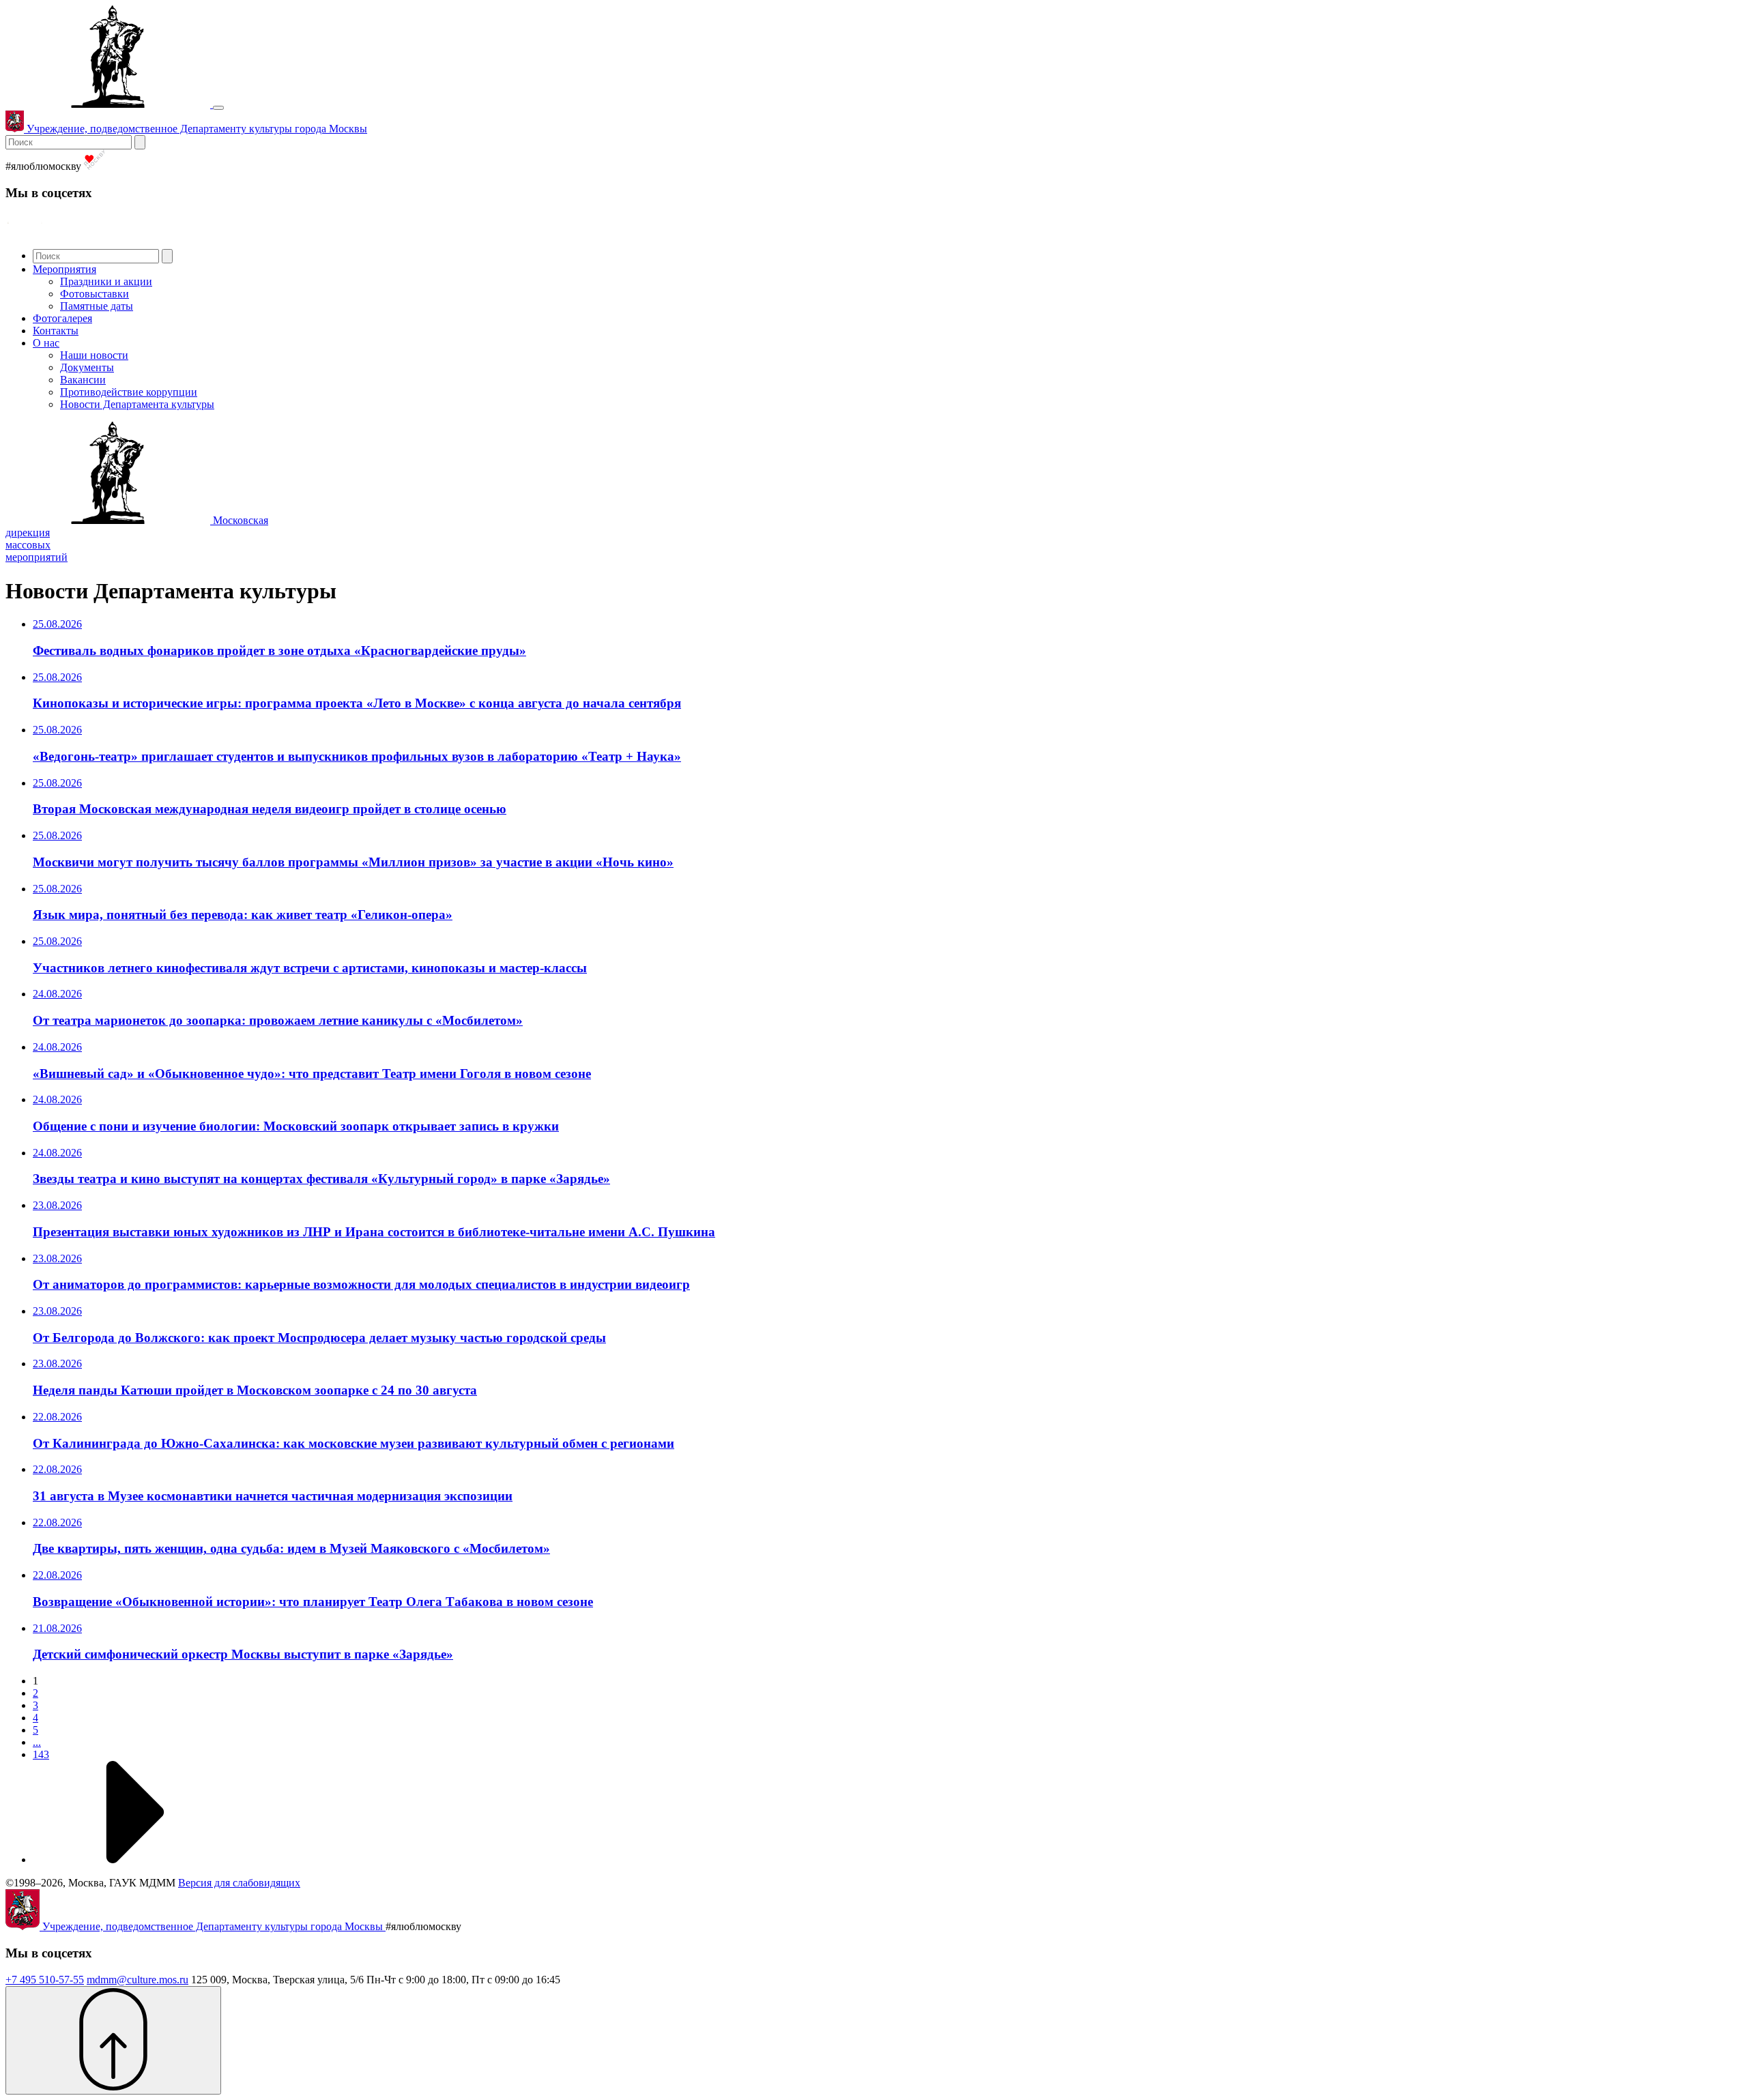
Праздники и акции (106, 281)
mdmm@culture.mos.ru (138, 1980)
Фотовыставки (95, 294)
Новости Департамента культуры (137, 404)
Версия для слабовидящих (239, 1883)
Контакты (56, 331)
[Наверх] (113, 2040)
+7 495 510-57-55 (45, 1980)
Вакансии (83, 380)
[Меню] (218, 108)
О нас (46, 343)
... (37, 1742)
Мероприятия (64, 269)
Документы (87, 367)
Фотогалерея (62, 318)
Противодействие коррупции (129, 392)
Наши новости (94, 355)
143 (41, 1754)
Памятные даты (97, 306)
